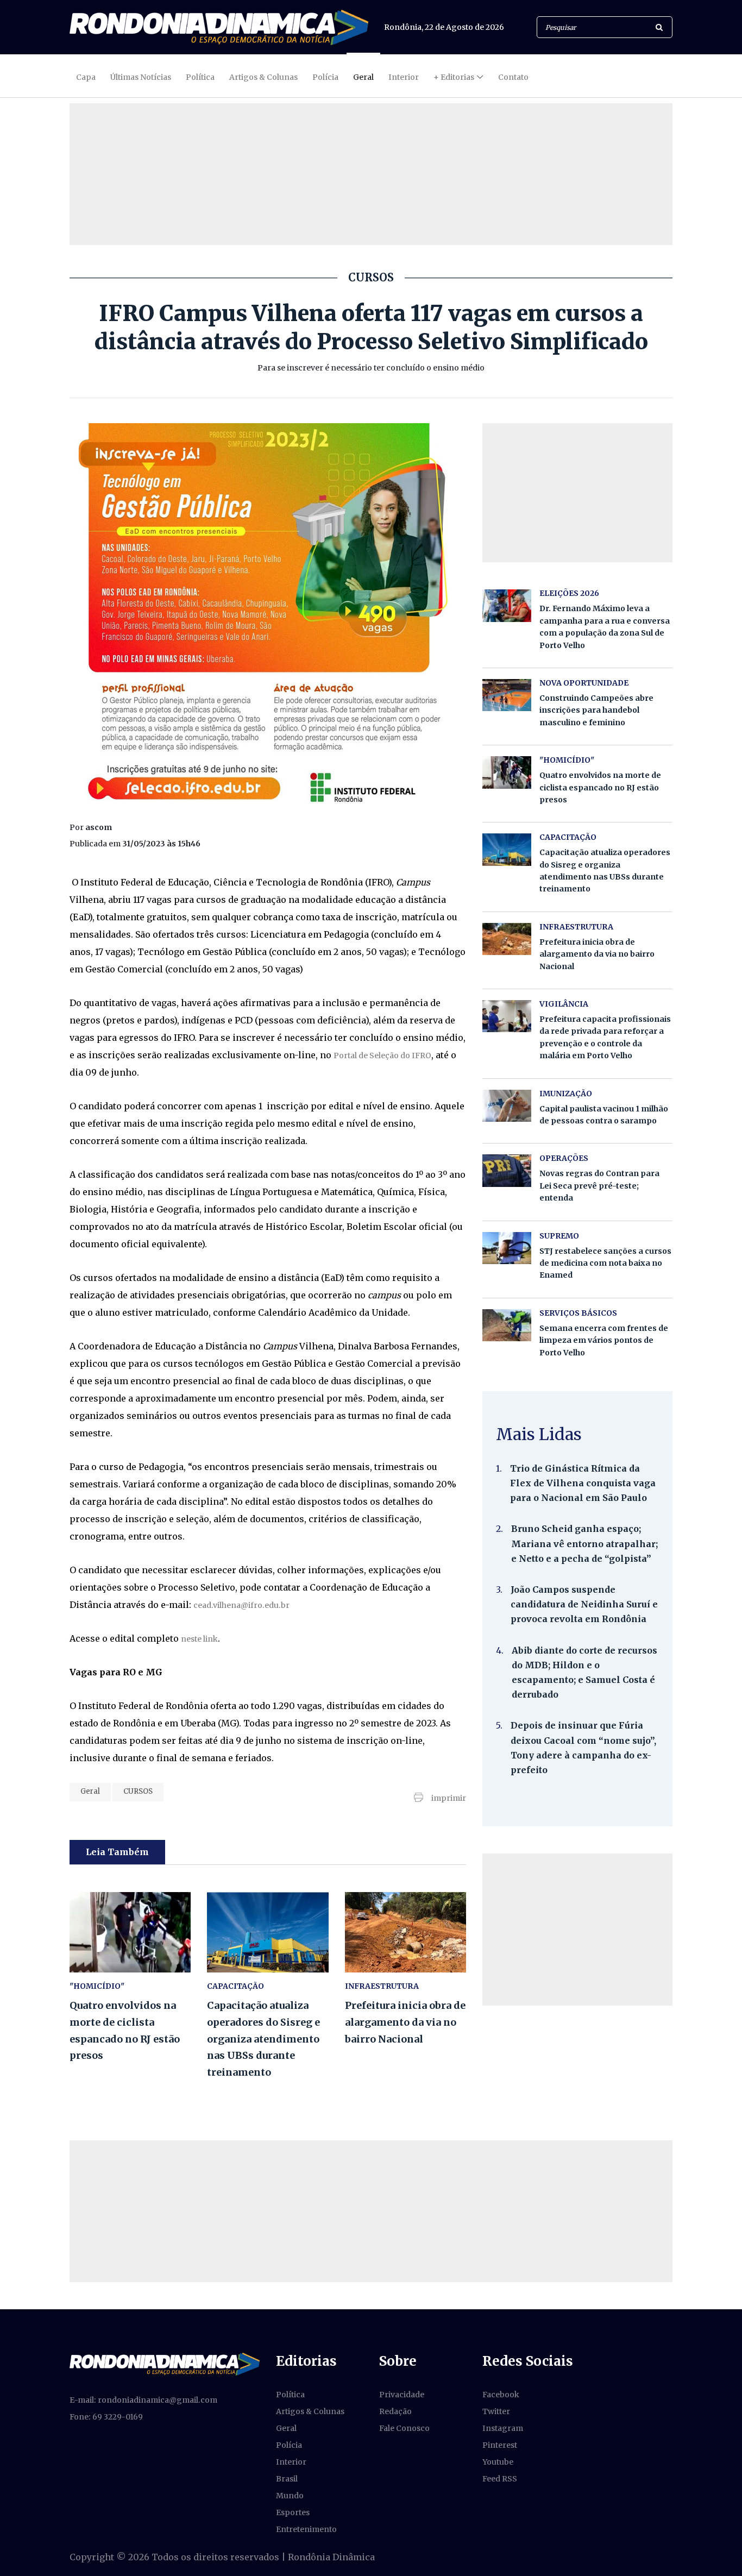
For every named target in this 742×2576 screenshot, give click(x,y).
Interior (404, 77)
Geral (363, 77)
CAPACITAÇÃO (235, 1986)
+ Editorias (454, 77)
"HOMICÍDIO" (97, 1986)
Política (200, 77)
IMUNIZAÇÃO (566, 1094)
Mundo (290, 2496)
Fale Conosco (404, 2428)
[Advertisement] (577, 1930)
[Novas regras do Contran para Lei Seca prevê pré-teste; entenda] (507, 1170)
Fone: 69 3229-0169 (106, 2417)
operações (564, 1158)
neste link (199, 1639)
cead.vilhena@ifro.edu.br (241, 1605)
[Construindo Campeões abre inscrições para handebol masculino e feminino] (507, 695)
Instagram (503, 2428)
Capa (86, 77)
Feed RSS (500, 2479)
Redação (395, 2411)
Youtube (498, 2462)
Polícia (325, 77)
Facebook (501, 2395)
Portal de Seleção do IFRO (382, 1055)
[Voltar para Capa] (219, 27)
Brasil (287, 2479)
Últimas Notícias (141, 77)
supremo (559, 1236)
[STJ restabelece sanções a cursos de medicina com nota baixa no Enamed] (507, 1248)
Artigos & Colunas (263, 77)
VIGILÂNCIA (564, 1004)
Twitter (496, 2411)
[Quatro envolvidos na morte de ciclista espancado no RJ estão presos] (130, 1933)
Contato (513, 77)
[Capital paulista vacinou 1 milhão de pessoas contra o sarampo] (507, 1106)
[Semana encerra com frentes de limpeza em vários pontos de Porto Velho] (507, 1325)
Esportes (293, 2512)
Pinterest (500, 2445)
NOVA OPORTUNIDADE (584, 683)
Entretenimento (306, 2529)
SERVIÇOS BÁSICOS (578, 1313)
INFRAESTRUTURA (382, 1986)
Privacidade (402, 2395)
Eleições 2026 (569, 593)
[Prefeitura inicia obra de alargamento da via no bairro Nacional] (405, 1933)
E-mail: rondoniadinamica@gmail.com (143, 2400)
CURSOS (138, 1791)
